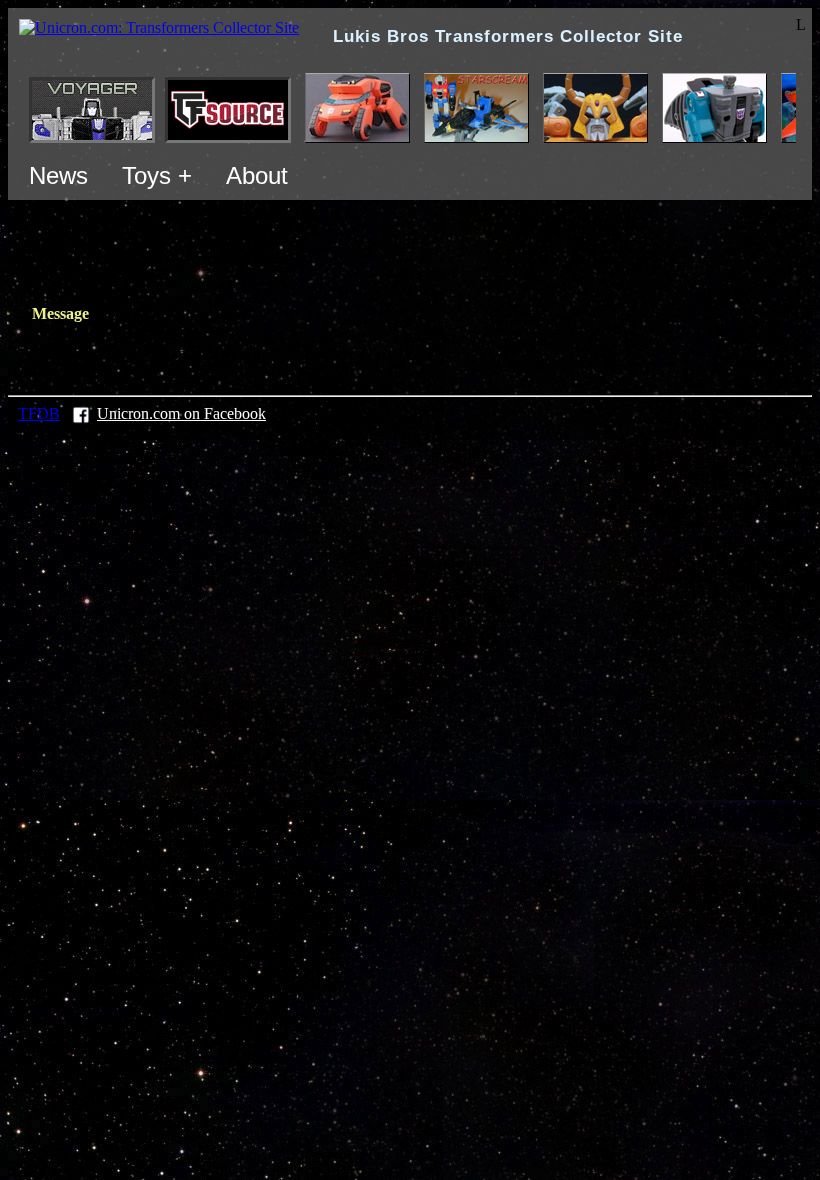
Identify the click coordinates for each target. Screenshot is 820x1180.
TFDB (39, 413)
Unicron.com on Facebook (181, 413)
